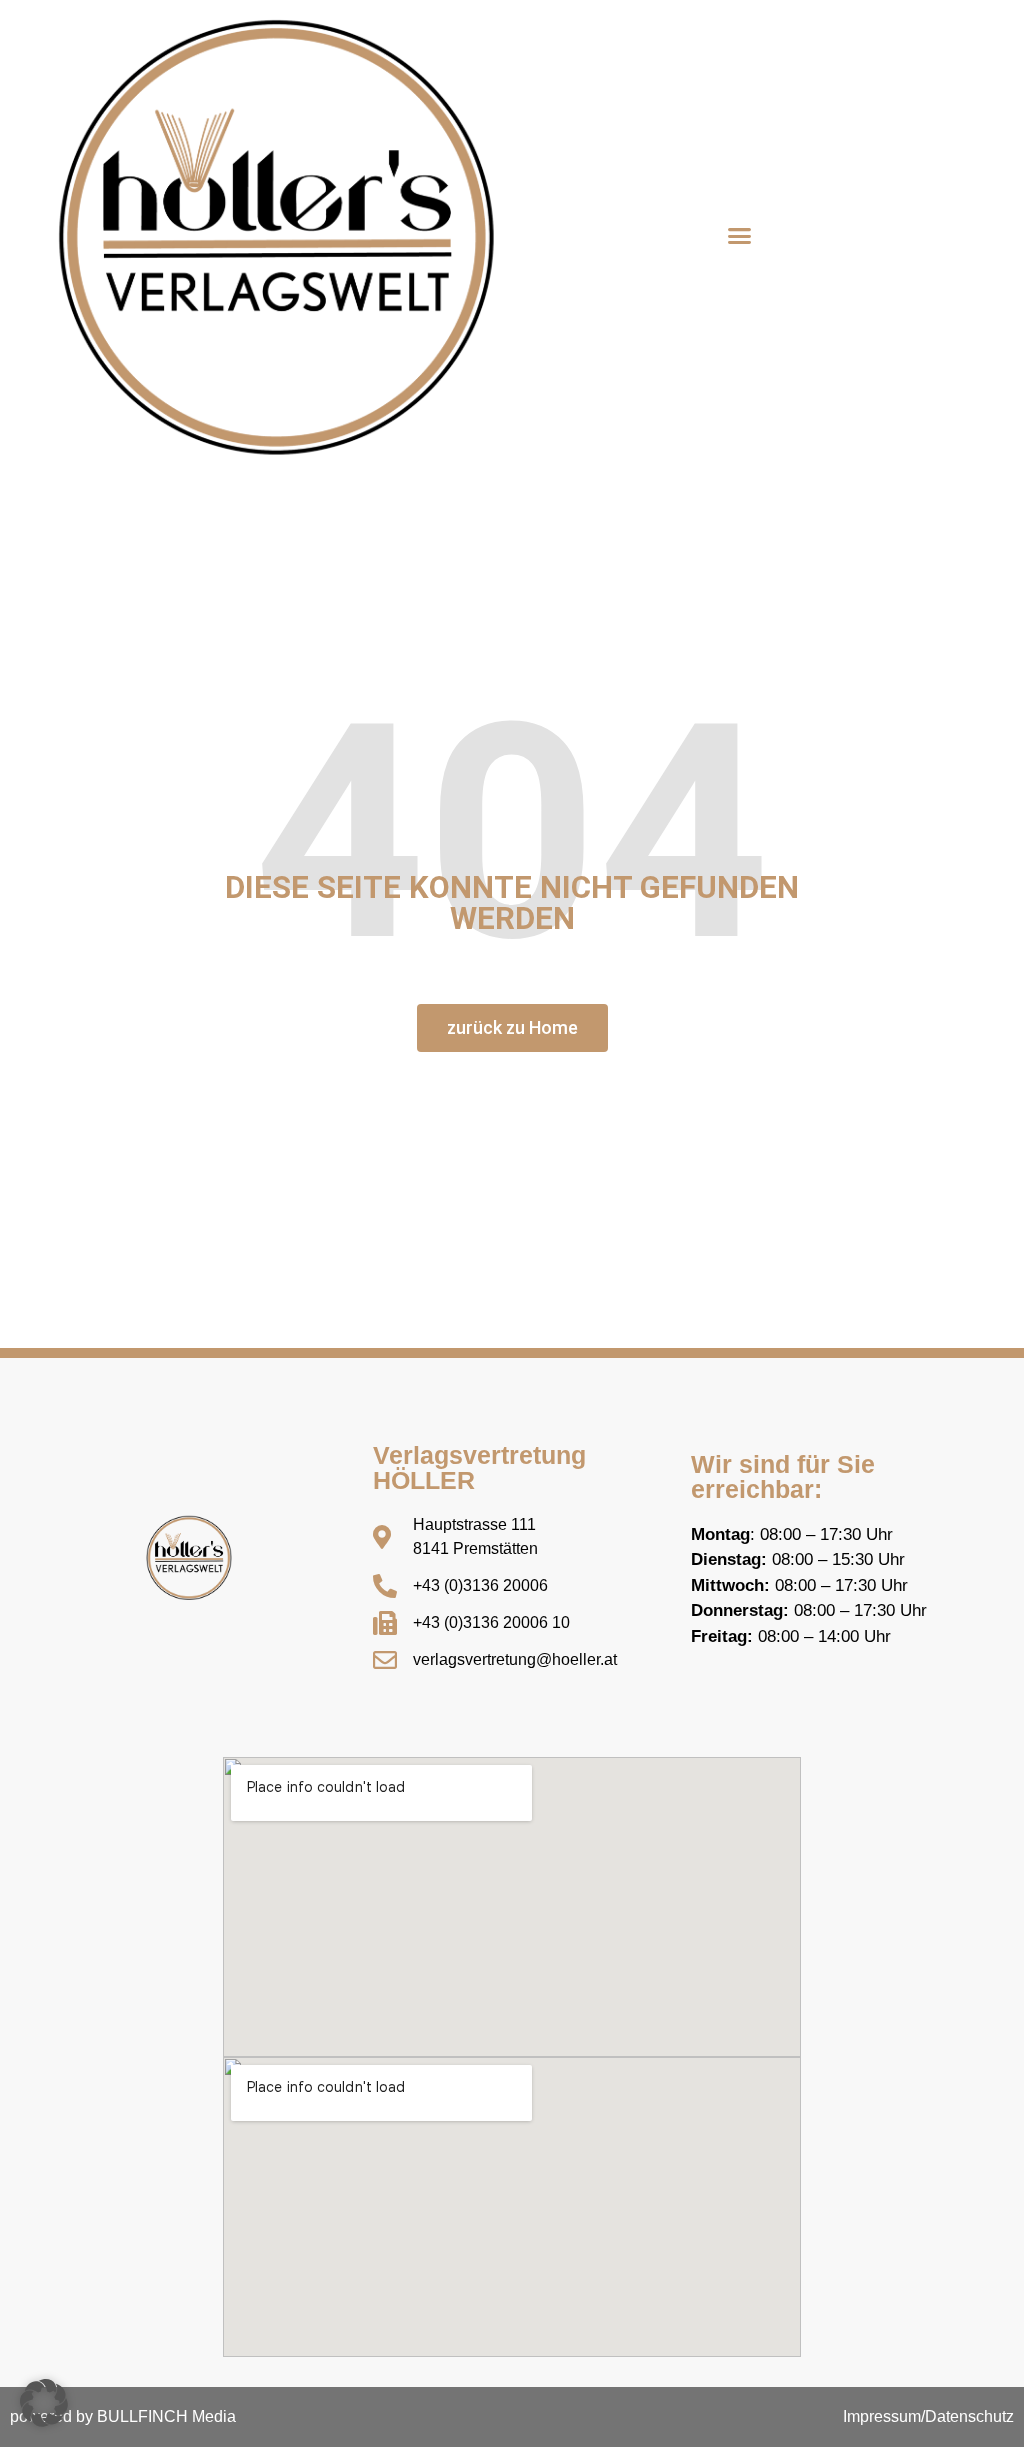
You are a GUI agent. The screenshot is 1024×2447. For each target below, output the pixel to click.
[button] (740, 236)
